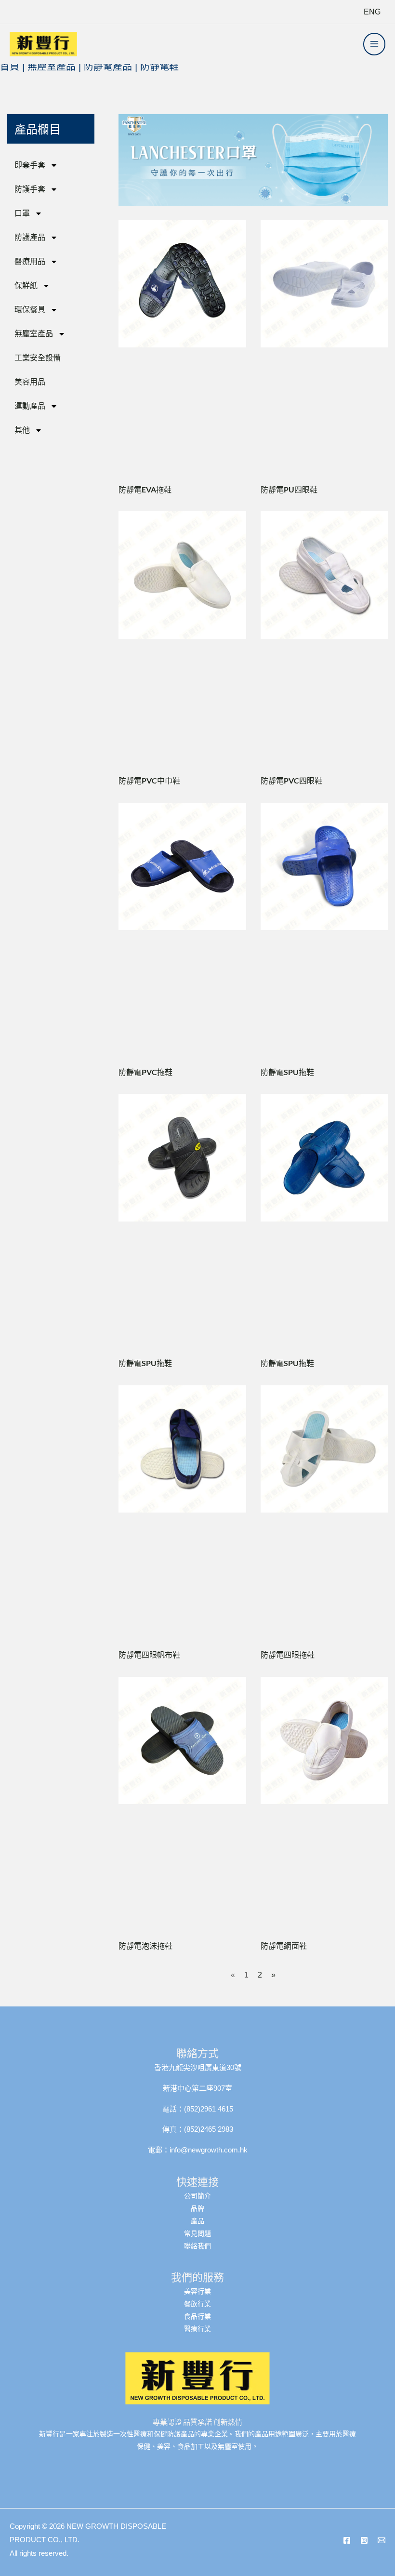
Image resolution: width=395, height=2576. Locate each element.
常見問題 (197, 2233)
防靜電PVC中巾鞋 (149, 780)
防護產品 (30, 237)
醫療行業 (197, 2329)
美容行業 (197, 2291)
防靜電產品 (108, 66)
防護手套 (30, 189)
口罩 (22, 213)
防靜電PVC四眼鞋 (291, 780)
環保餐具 (30, 310)
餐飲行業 (197, 2304)
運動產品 (30, 406)
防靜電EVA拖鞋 (145, 489)
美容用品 (30, 382)
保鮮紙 (26, 285)
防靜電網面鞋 (284, 1945)
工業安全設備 (38, 358)
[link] (372, 12)
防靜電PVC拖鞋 (145, 1072)
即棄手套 (30, 165)
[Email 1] (382, 2540)
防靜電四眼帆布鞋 (149, 1654)
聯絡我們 (197, 2246)
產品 (197, 2221)
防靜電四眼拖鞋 (288, 1654)
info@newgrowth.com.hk (209, 2150)
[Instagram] (364, 2540)
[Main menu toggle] (374, 44)
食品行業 (197, 2316)
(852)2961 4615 (209, 2109)
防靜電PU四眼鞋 (289, 489)
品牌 (197, 2208)
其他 (22, 430)
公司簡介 (197, 2196)
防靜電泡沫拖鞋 (145, 1945)
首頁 (10, 66)
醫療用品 (30, 261)
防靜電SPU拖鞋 (287, 1072)
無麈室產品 (52, 66)
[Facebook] (347, 2540)
